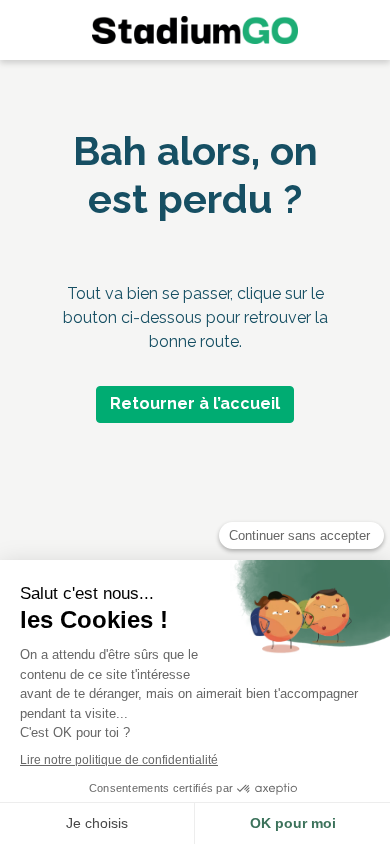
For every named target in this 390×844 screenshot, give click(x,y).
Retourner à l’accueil (195, 403)
